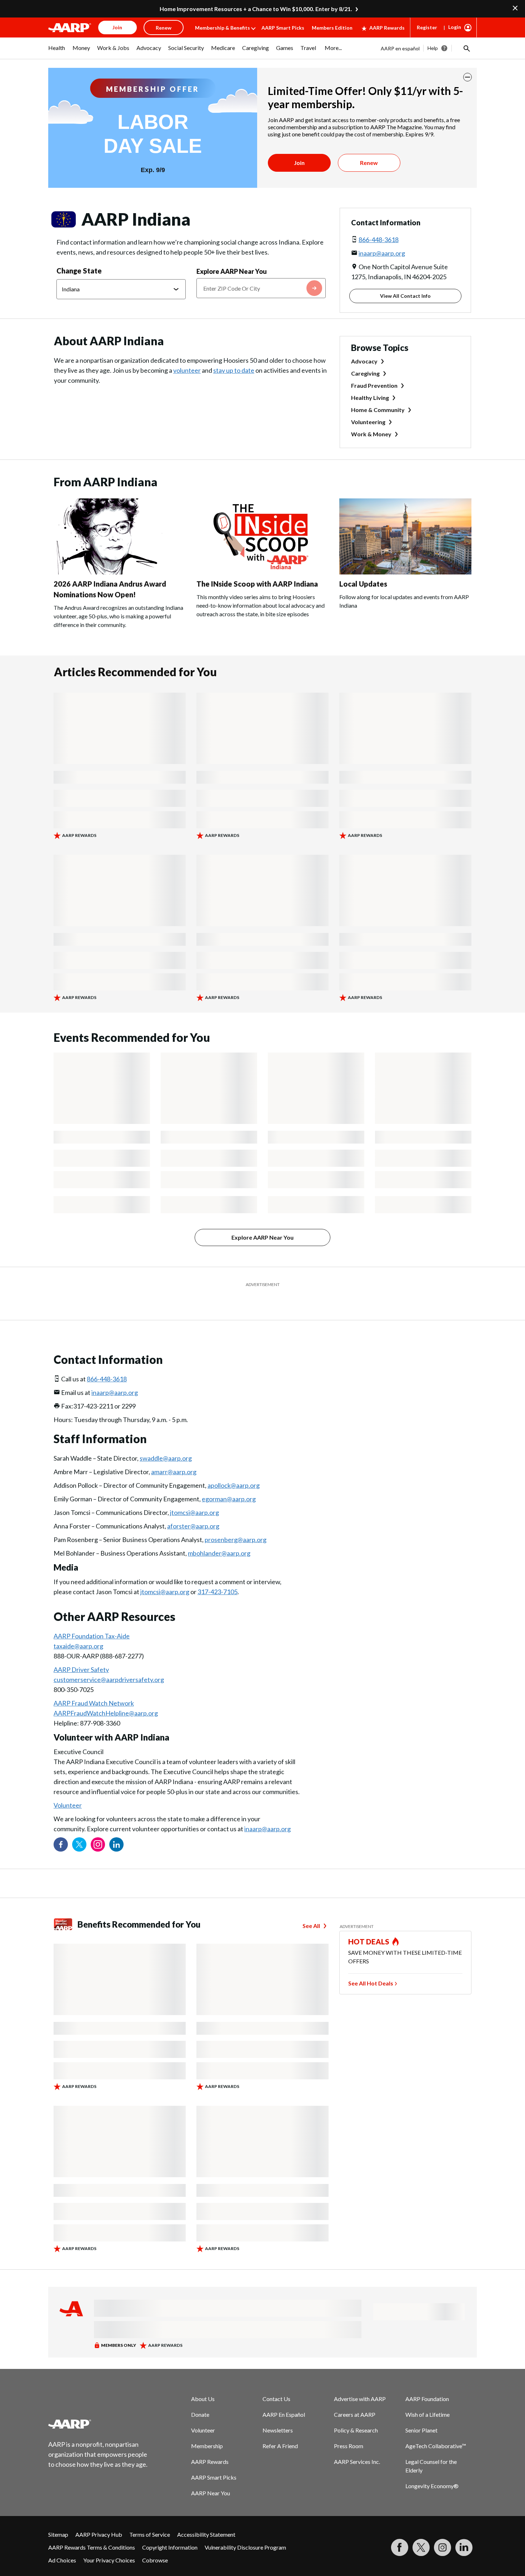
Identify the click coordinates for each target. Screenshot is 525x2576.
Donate (200, 2397)
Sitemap (58, 2517)
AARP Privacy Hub (99, 2517)
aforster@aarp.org (193, 1508)
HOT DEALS (369, 1924)
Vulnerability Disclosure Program (245, 2529)
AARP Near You (211, 2475)
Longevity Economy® (432, 2468)
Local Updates (363, 584)
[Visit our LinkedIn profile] (116, 1827)
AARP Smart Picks (283, 28)
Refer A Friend (280, 2428)
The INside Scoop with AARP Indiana (257, 584)
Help (433, 48)
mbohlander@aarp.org (219, 1535)
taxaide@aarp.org (78, 1628)
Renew (369, 163)
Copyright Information (170, 2529)
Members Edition (332, 28)
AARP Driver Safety (81, 1652)
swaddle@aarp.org (166, 1440)
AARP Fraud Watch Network (94, 1685)
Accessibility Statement (206, 2517)
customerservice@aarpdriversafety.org (109, 1662)
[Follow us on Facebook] (61, 1827)
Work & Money (371, 434)
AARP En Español (284, 2397)
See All (311, 1908)
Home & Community (378, 410)
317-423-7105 (217, 1574)
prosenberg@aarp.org (236, 1522)
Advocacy (364, 361)
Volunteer (68, 1787)
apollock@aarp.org (234, 1467)
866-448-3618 (379, 240)
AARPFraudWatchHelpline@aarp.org (106, 1695)
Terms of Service (150, 2517)
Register (427, 27)
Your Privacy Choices (109, 2542)
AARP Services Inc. (357, 2444)
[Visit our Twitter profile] (79, 1827)
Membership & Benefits (222, 28)
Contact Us (276, 2381)
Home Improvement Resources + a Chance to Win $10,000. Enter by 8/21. (256, 9)
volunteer (187, 370)
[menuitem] (57, 51)
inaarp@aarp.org (382, 253)
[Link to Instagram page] (98, 1827)
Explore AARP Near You (232, 271)
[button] (466, 48)
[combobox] (261, 288)
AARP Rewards (387, 28)
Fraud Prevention (374, 385)
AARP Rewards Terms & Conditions (92, 2529)
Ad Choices (62, 2542)
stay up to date (234, 370)
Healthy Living (370, 398)
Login (455, 27)
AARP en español (400, 48)
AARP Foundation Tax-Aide (92, 1618)
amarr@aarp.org (174, 1454)
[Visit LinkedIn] (464, 2530)
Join (299, 163)
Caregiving (365, 373)
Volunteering (368, 422)
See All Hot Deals (371, 1965)
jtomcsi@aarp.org (194, 1495)
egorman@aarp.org (229, 1481)
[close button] (467, 77)
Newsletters (278, 2412)
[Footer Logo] (98, 2406)
